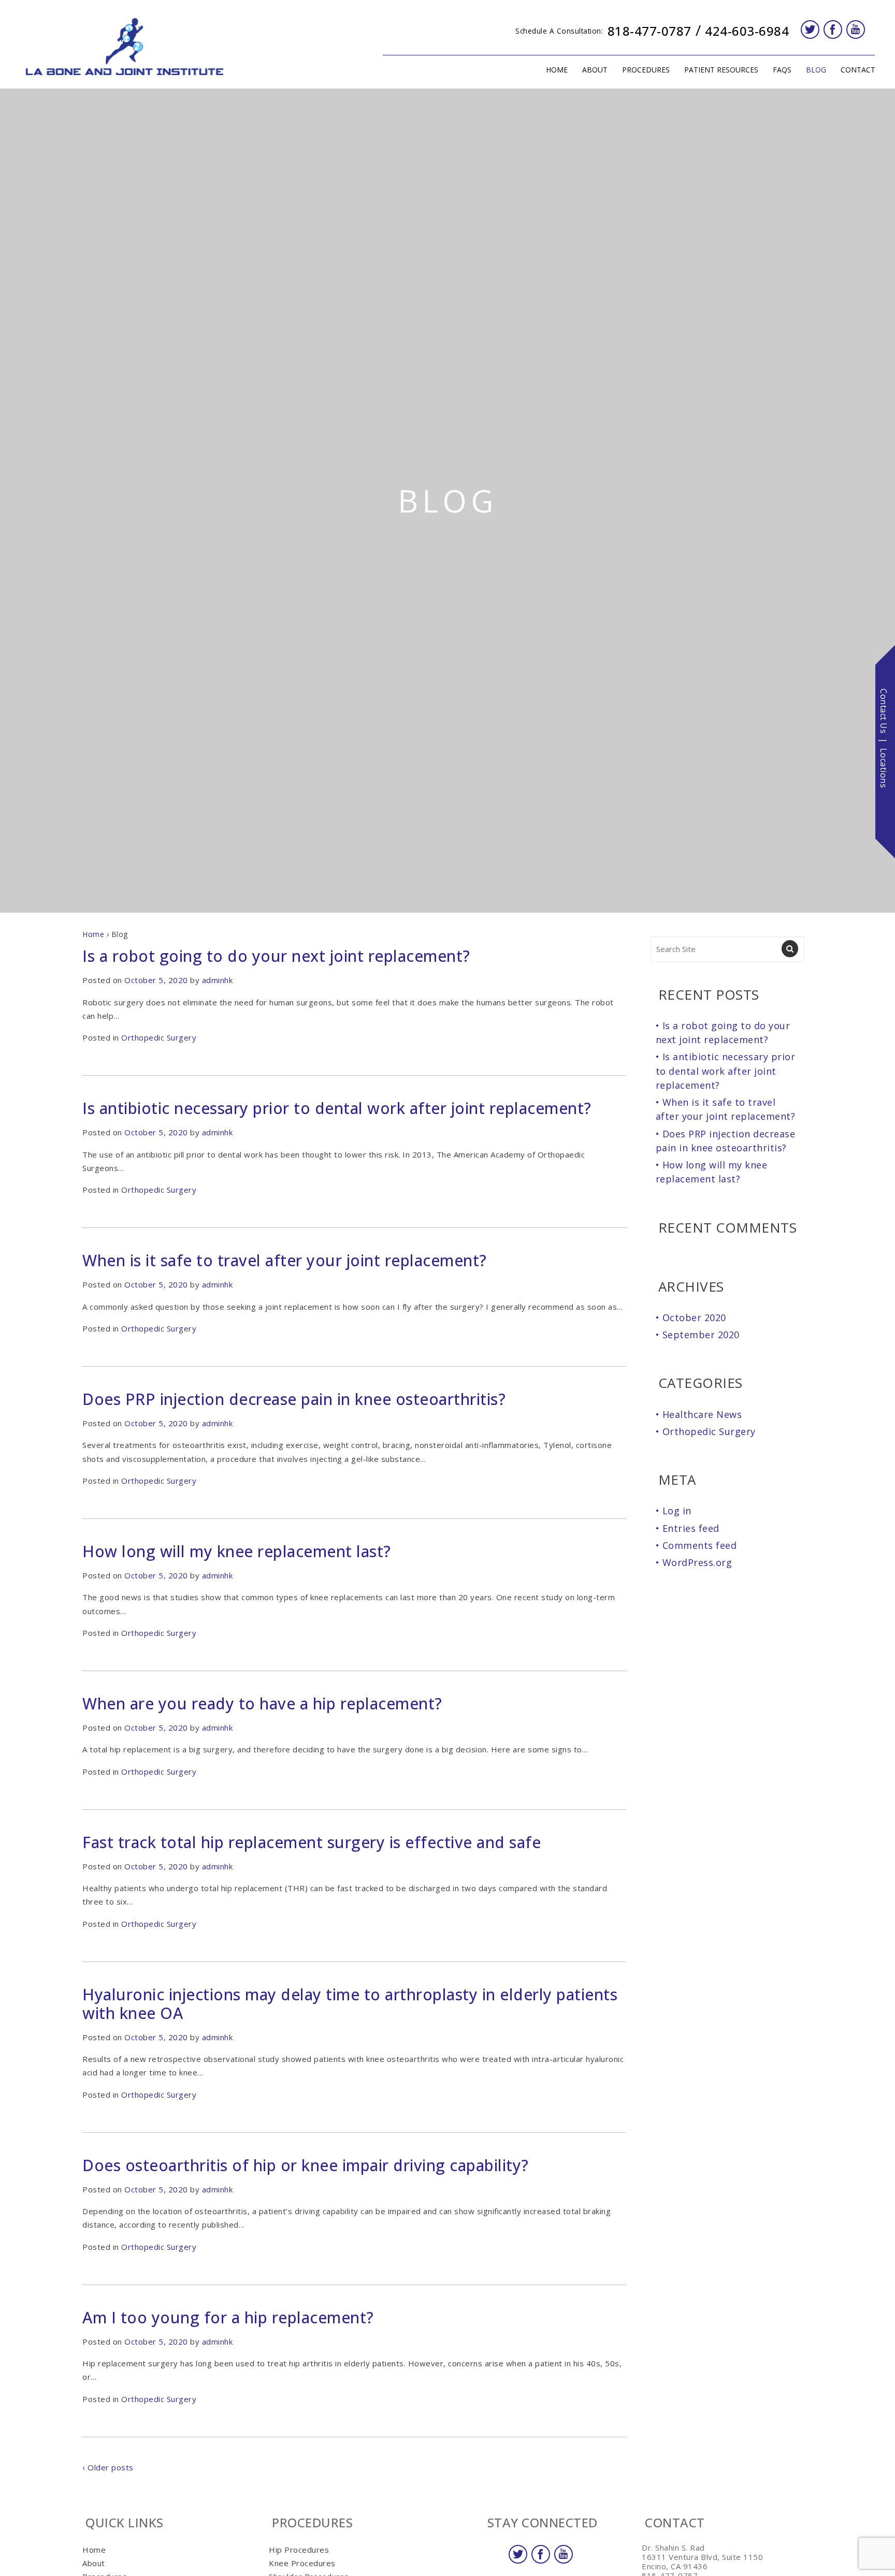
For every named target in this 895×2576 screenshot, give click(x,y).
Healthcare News (702, 1414)
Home (557, 70)
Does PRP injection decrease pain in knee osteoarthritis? (294, 1399)
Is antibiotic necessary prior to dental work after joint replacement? (337, 1108)
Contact (858, 70)
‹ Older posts (108, 2467)
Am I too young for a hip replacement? (228, 2317)
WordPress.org (697, 1562)
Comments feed (700, 1545)
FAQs (782, 70)
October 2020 (694, 1318)
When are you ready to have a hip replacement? (262, 1703)
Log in (677, 1511)
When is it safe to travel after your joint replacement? (285, 1260)
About (595, 70)
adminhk (218, 980)
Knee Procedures (302, 2563)
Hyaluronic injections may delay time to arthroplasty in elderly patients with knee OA (350, 2004)
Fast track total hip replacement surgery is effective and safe (312, 1842)
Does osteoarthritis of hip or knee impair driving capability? (306, 2165)
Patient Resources (721, 70)
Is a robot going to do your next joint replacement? (276, 956)
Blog (816, 70)
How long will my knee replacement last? (237, 1551)
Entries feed (691, 1528)
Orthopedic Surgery (159, 1037)
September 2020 (701, 1335)
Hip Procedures (299, 2550)
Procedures (646, 70)
